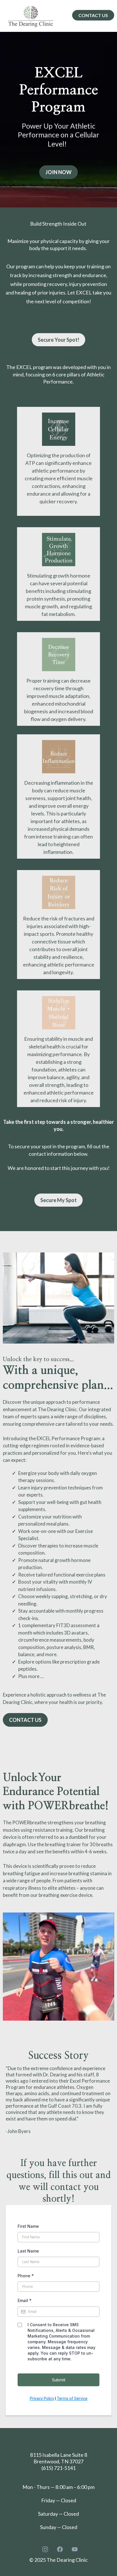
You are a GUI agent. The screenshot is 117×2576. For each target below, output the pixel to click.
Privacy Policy (42, 2398)
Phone (26, 2276)
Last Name (28, 2251)
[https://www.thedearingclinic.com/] (31, 16)
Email (25, 2300)
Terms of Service (72, 2398)
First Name (28, 2226)
